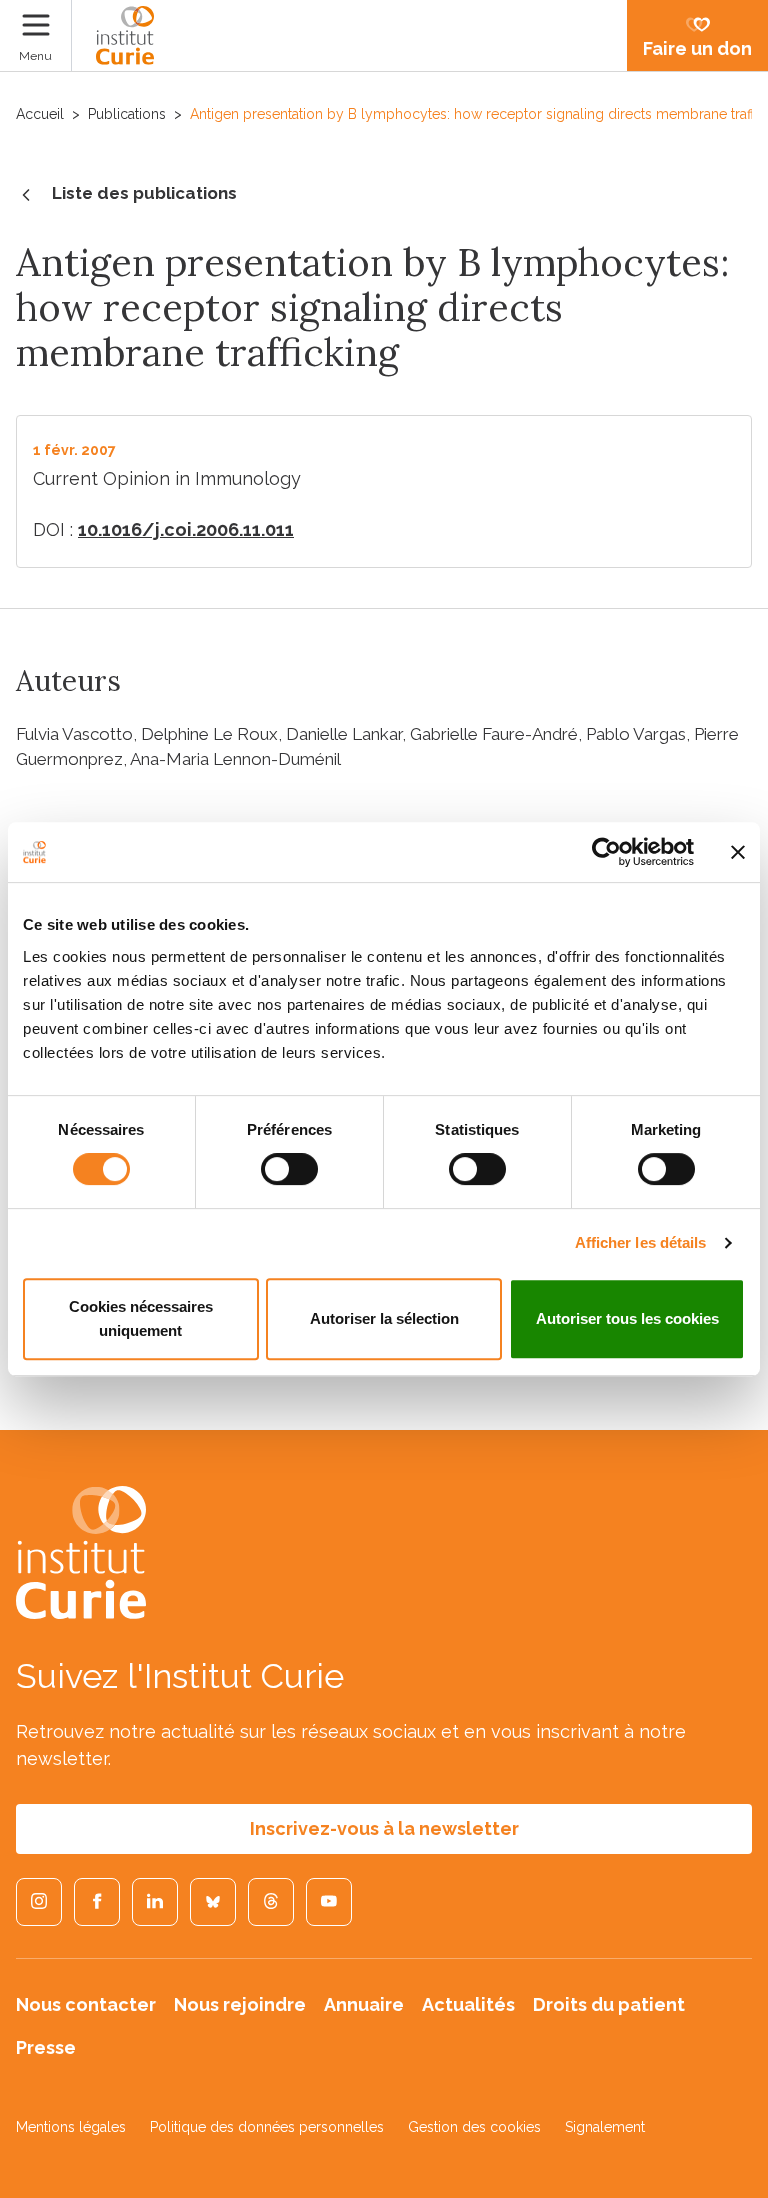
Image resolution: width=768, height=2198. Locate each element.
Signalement (605, 2127)
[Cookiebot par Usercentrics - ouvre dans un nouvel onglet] (606, 852)
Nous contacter (86, 2004)
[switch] (289, 1169)
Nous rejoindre (240, 2004)
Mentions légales (71, 2127)
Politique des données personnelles (267, 2127)
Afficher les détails (641, 1242)
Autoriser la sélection (384, 1318)
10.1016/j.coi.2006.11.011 (186, 529)
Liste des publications (144, 193)
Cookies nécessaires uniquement (141, 1318)
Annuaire (364, 2004)
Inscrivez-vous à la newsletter (384, 1828)
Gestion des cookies (474, 2127)
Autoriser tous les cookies (627, 1318)
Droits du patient (609, 2004)
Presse (46, 2047)
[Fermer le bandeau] (738, 852)
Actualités (468, 2004)
